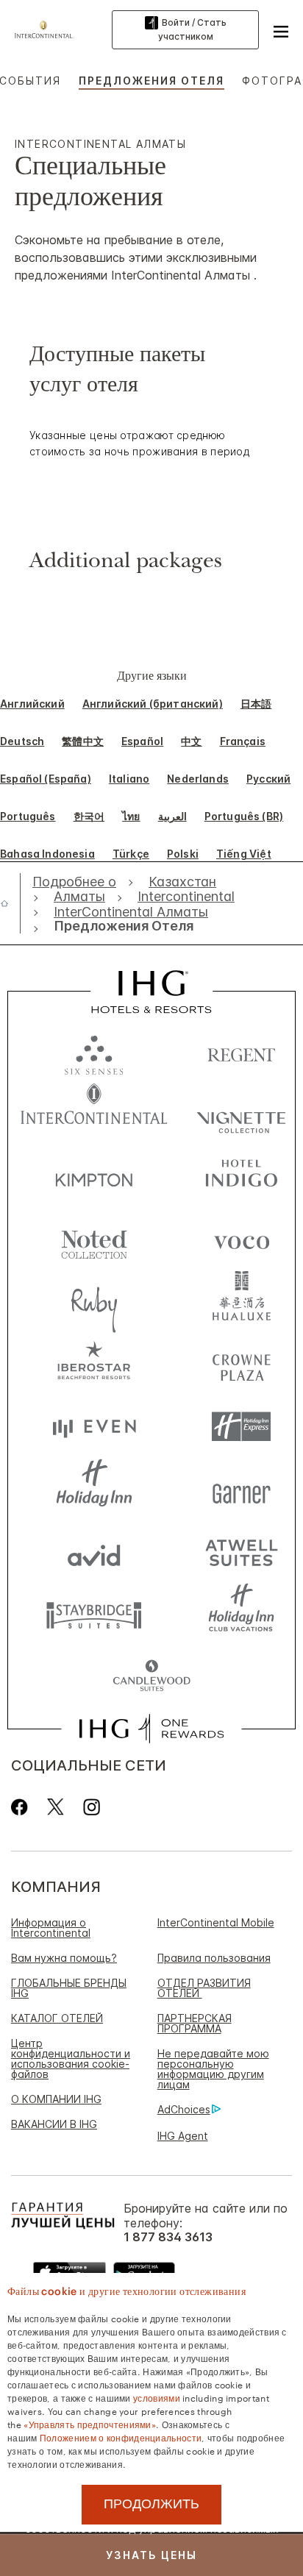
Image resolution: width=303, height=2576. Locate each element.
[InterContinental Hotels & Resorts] (48, 28)
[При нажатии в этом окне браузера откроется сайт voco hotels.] (241, 1239)
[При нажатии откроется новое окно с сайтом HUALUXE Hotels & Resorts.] (241, 1302)
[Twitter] (56, 1807)
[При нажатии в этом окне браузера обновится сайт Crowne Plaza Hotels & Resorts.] (241, 1364)
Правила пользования (214, 1958)
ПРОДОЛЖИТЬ (151, 2504)
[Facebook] (22, 1807)
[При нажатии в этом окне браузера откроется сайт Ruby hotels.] (94, 1302)
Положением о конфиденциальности (121, 2437)
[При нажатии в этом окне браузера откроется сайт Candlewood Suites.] (151, 1677)
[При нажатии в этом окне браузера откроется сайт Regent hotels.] (241, 1052)
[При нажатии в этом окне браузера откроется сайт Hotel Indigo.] (241, 1177)
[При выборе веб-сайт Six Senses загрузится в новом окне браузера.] (94, 1052)
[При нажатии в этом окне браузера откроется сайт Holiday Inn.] (94, 1489)
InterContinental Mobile (216, 1922)
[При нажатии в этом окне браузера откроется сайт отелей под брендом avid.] (94, 1552)
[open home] (10, 903)
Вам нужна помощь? (64, 1958)
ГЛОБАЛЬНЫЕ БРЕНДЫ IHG (69, 1988)
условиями (157, 2397)
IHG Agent (183, 2136)
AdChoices (184, 2109)
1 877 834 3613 (168, 2237)
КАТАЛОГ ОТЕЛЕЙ (57, 2018)
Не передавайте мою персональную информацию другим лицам (213, 2069)
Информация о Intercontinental (51, 1928)
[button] (281, 29)
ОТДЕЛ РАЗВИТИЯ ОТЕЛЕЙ (204, 1988)
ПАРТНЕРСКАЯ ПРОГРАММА (195, 2023)
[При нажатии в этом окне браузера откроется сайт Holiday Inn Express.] (241, 1427)
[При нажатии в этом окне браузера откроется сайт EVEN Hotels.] (94, 1427)
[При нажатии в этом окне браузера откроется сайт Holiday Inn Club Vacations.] (241, 1614)
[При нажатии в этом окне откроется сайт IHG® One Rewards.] (151, 1729)
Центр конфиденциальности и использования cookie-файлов (71, 2059)
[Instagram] (92, 1807)
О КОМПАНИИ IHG (56, 2099)
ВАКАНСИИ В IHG (54, 2124)
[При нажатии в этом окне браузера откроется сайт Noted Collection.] (94, 1239)
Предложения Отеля (151, 81)
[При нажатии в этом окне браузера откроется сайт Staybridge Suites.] (94, 1614)
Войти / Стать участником (192, 29)
